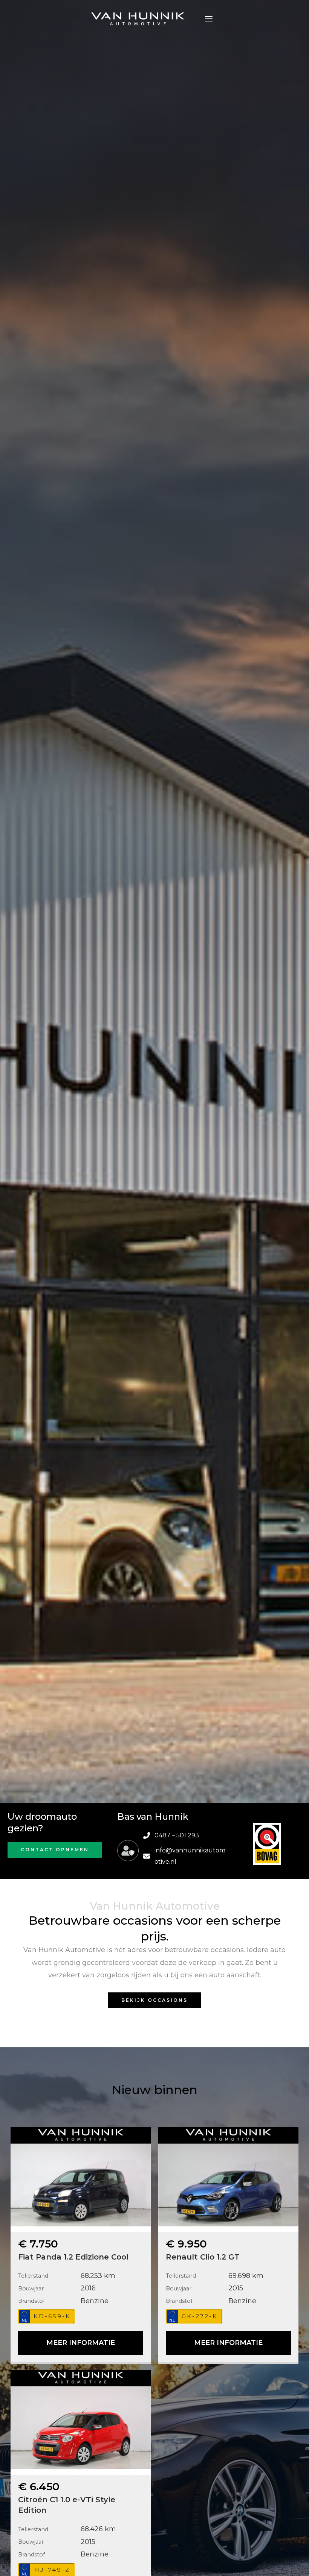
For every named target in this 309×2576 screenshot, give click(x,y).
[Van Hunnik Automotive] (138, 19)
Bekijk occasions (154, 2000)
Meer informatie (81, 2343)
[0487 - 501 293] (171, 1835)
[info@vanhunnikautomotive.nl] (186, 1856)
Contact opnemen (55, 1850)
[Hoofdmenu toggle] (209, 19)
